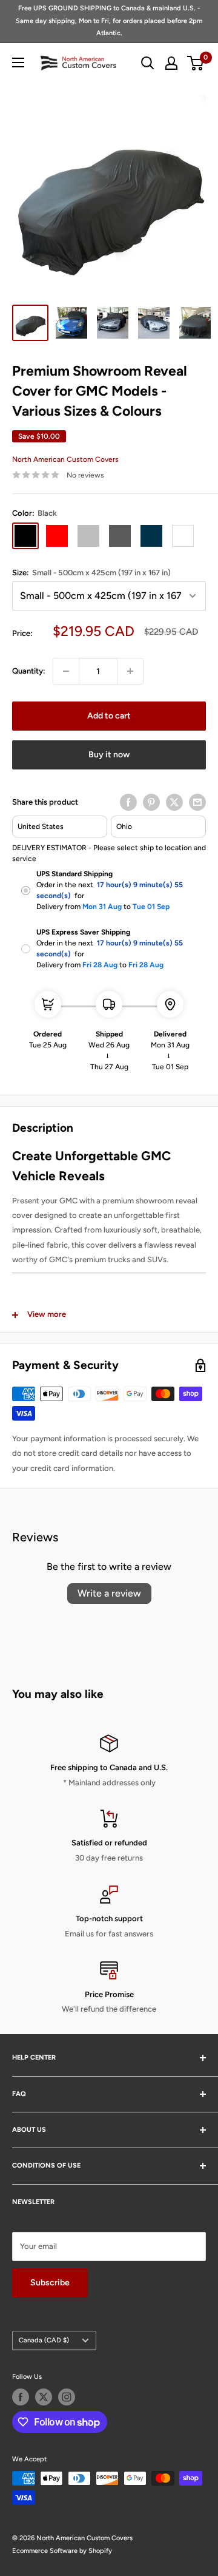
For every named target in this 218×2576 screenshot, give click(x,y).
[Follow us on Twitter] (44, 2397)
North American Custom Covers (65, 459)
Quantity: (29, 671)
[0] (196, 63)
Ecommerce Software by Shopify (62, 2551)
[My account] (171, 63)
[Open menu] (18, 63)
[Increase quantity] (130, 671)
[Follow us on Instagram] (67, 2397)
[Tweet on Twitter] (174, 802)
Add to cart (109, 716)
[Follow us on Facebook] (21, 2397)
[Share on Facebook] (128, 802)
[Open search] (148, 63)
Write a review (109, 1593)
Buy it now (109, 755)
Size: (91, 573)
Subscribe (50, 2283)
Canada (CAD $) (44, 2340)
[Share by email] (197, 802)
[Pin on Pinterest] (151, 802)
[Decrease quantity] (66, 671)
